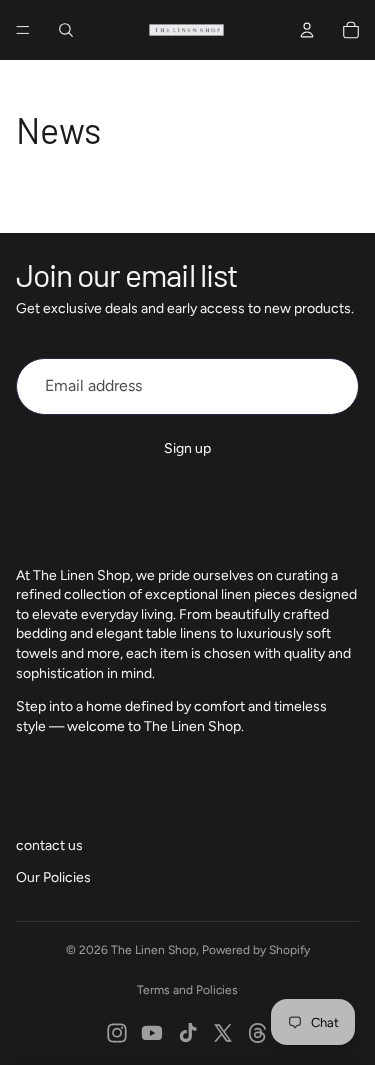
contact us (49, 845)
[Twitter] (223, 1033)
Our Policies (53, 877)
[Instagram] (117, 1033)
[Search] (66, 30)
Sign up (187, 448)
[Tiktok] (188, 1033)
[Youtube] (152, 1033)
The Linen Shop (153, 950)
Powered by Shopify (256, 950)
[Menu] (23, 30)
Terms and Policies (187, 990)
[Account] (307, 30)
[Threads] (258, 1033)
